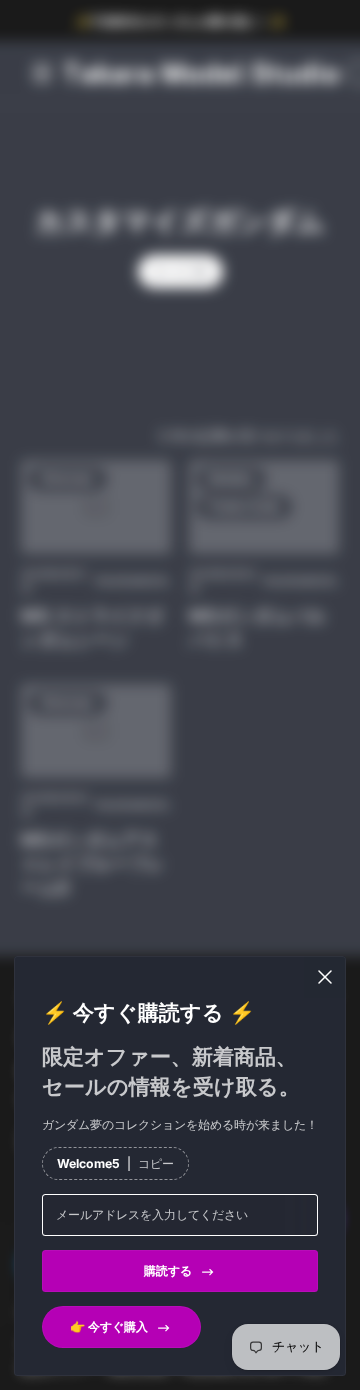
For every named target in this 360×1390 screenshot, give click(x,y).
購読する (168, 1270)
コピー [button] (156, 1163)
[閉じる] (325, 977)
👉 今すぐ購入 (109, 1326)
